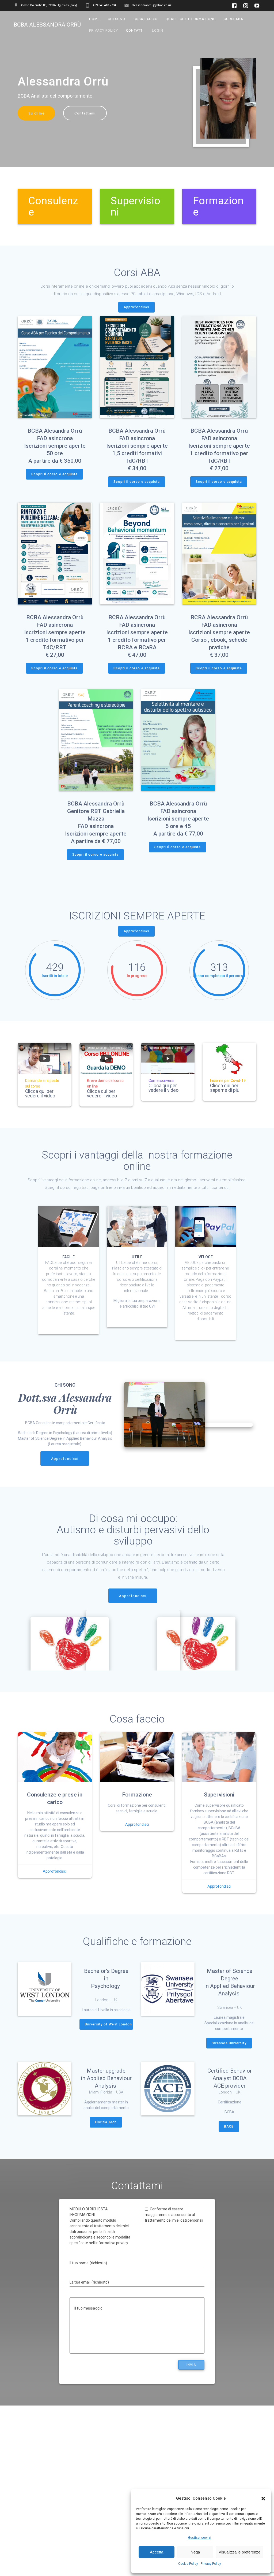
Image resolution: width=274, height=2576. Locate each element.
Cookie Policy (188, 2564)
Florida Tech (106, 2122)
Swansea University (229, 2043)
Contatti (135, 30)
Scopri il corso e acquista (54, 474)
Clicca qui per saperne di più (225, 1088)
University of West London (108, 2024)
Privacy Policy (211, 2564)
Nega (195, 2552)
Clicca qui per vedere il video (40, 1094)
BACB (229, 2126)
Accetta (157, 2552)
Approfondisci (136, 307)
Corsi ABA (233, 19)
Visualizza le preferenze (239, 2552)
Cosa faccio (146, 19)
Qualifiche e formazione (191, 19)
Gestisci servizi (200, 2538)
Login (158, 30)
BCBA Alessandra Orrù (47, 25)
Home (94, 19)
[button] (263, 2499)
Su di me (36, 113)
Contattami (85, 113)
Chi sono (117, 19)
